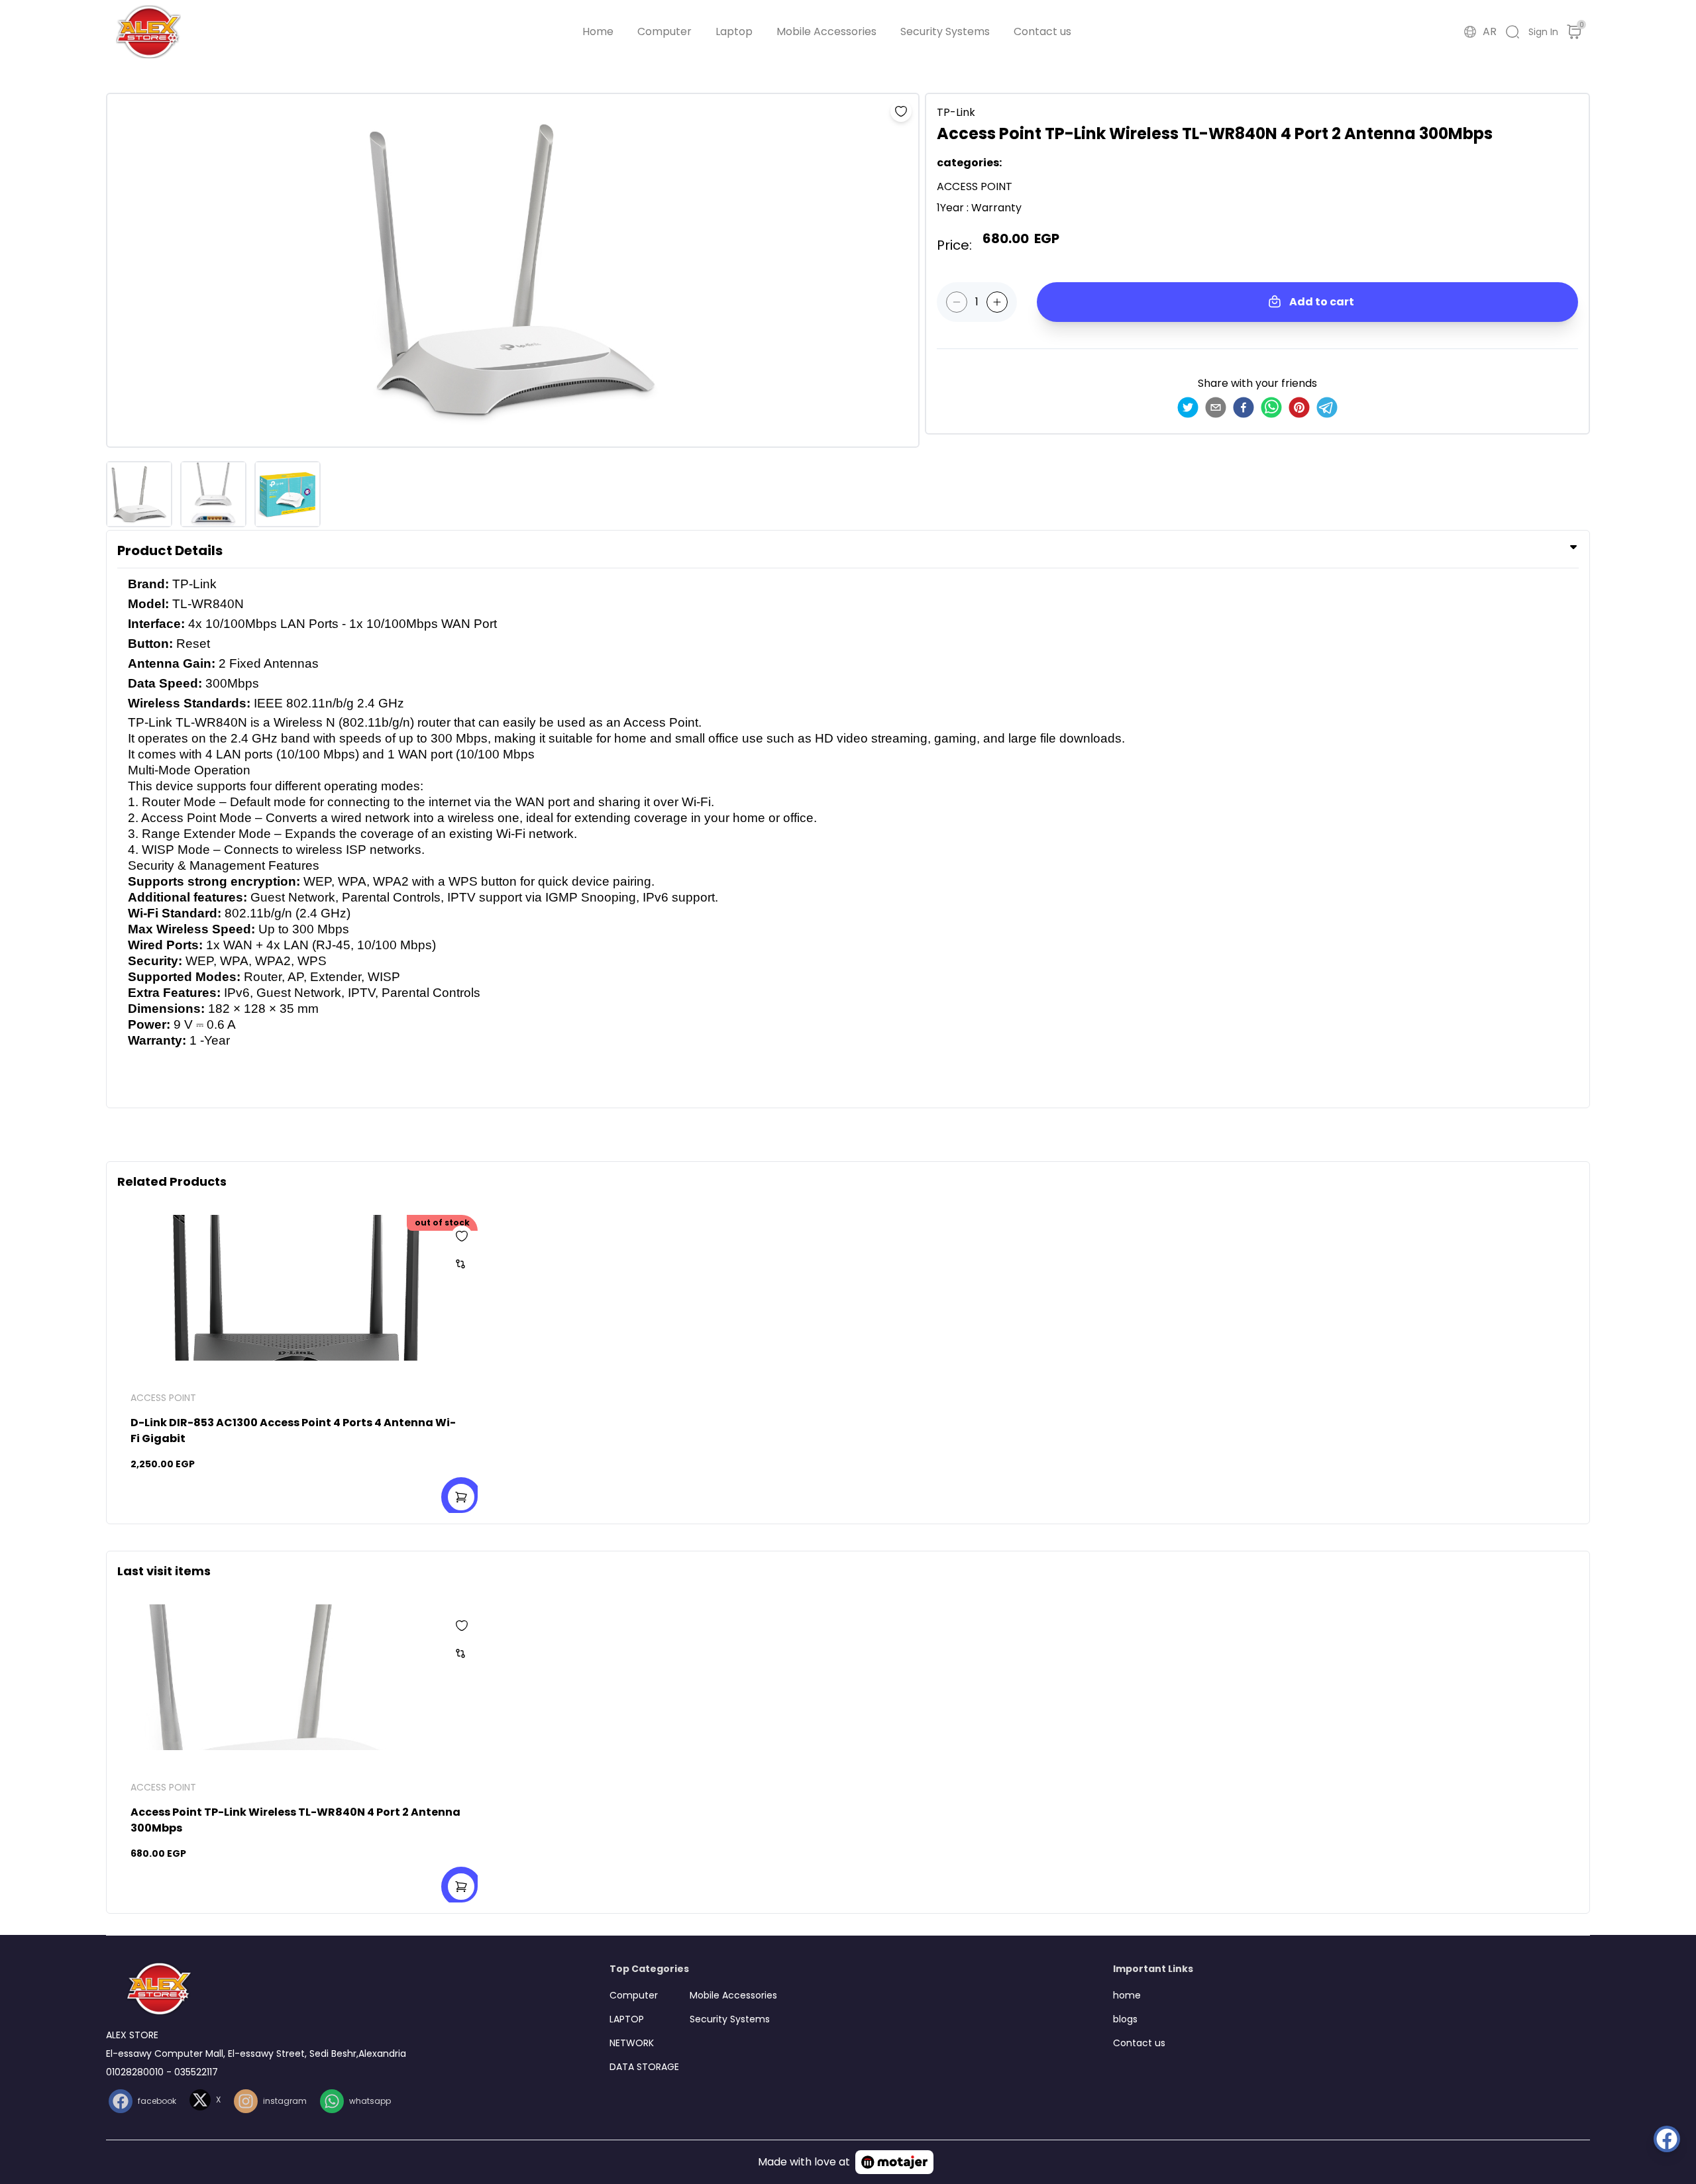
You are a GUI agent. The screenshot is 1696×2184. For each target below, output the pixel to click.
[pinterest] (1299, 407)
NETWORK (632, 2043)
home (1127, 1995)
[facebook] (1244, 407)
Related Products (172, 1181)
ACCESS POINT (163, 1398)
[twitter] (1188, 407)
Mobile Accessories (826, 31)
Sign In (1543, 32)
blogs (1125, 2019)
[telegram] (1327, 407)
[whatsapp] (1271, 407)
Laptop (734, 31)
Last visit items (164, 1571)
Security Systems (945, 31)
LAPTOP (627, 2019)
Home (598, 31)
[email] (1216, 407)
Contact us (1042, 31)
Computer (664, 31)
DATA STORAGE (644, 2067)
